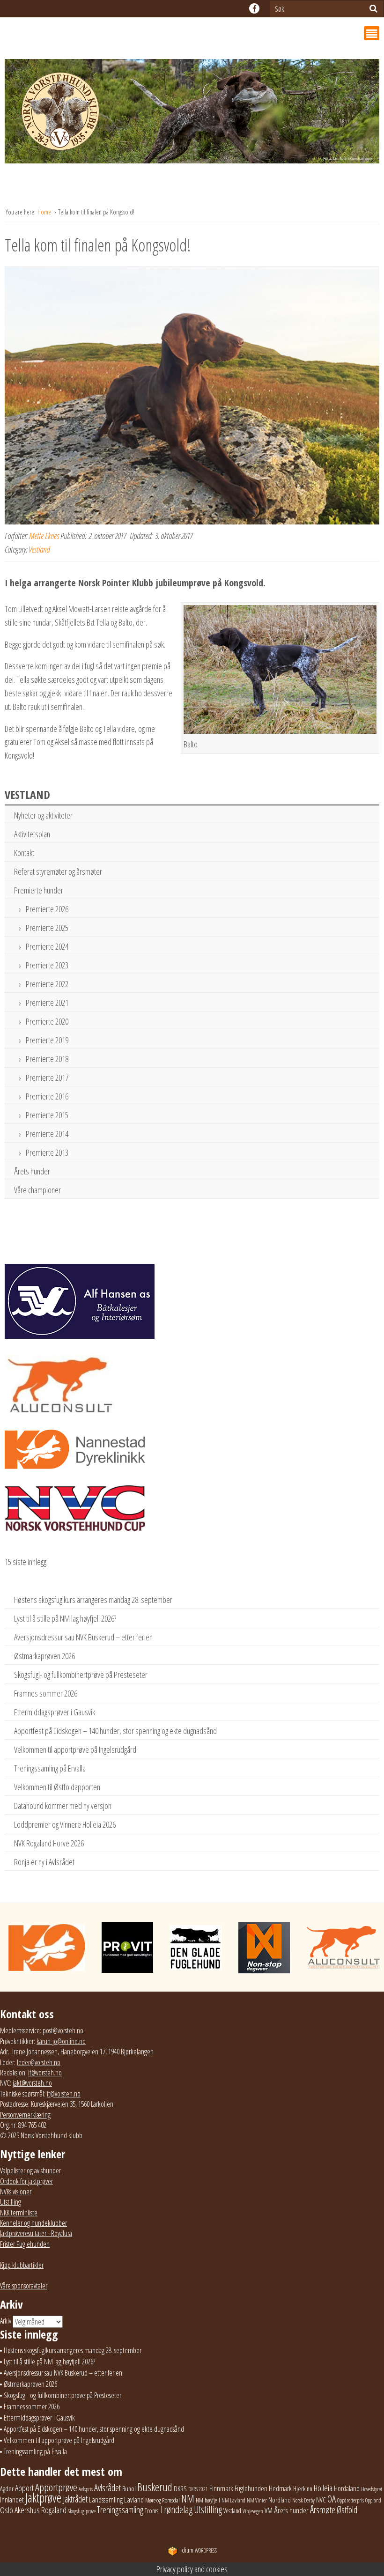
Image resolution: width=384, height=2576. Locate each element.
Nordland (280, 2500)
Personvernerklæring (25, 2115)
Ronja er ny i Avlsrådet (44, 1862)
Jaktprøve (43, 2498)
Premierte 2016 (47, 1096)
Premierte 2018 (47, 1059)
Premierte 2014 (47, 1134)
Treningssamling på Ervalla (50, 1768)
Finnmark (221, 2488)
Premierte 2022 (47, 984)
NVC (321, 2500)
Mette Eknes (44, 536)
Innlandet (12, 2500)
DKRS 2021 (198, 2489)
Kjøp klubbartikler (22, 2265)
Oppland (373, 2500)
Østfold (347, 2510)
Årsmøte (323, 2510)
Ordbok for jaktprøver (26, 2181)
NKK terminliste (19, 2213)
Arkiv (6, 2321)
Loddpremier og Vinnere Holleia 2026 (65, 1824)
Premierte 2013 (47, 1152)
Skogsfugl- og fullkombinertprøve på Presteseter (81, 1675)
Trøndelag (176, 2509)
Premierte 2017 (47, 1078)
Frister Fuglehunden (25, 2244)
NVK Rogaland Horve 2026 (49, 1843)
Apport (24, 2488)
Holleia (323, 2488)
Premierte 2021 (47, 1003)
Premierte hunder (39, 890)
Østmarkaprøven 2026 (44, 1656)
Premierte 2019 (47, 1040)
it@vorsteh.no (45, 2073)
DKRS (180, 2488)
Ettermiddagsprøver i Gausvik (55, 1712)
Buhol (129, 2488)
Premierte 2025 (47, 928)
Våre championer (37, 1190)
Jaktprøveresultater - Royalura (36, 2233)
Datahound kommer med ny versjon (63, 1806)
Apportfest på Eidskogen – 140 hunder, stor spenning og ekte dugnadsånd (115, 1731)
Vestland (39, 549)
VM (269, 2510)
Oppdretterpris (351, 2500)
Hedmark (280, 2488)
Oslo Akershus (20, 2510)
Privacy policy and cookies (192, 2569)
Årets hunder (32, 1171)
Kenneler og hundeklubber (33, 2223)
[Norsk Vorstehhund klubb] (192, 114)
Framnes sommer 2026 (46, 1693)
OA (332, 2499)
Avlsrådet (107, 2488)
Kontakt (24, 853)
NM (188, 2498)
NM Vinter (257, 2500)
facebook (254, 8)
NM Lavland (233, 2500)
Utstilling (11, 2202)
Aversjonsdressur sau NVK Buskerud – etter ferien (83, 1637)
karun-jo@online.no (61, 2041)
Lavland (134, 2499)
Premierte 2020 (47, 1021)
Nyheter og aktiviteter (43, 815)
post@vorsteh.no (63, 2030)
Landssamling (106, 2500)
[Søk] (373, 8)
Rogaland (54, 2510)
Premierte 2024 (47, 946)
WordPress (199, 2550)
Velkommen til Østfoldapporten (57, 1787)
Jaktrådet (75, 2499)
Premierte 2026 (47, 909)
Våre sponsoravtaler (24, 2286)
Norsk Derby (303, 2500)
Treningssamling (120, 2510)
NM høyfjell (208, 2500)
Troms (151, 2511)
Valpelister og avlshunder (30, 2170)
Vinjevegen (253, 2511)
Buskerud (155, 2487)
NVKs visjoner (16, 2192)
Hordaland (347, 2488)
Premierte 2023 (47, 965)
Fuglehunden (251, 2488)
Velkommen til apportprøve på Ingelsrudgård (75, 1749)
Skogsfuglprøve (82, 2511)
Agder (7, 2489)
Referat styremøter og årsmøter (58, 871)
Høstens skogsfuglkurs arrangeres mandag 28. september (93, 1600)
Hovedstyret (372, 2489)
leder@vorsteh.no (39, 2062)
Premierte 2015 (47, 1115)
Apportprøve (56, 2487)
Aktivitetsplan (32, 834)
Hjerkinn (303, 2488)
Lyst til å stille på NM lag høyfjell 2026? (65, 1618)
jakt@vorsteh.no (32, 2083)
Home (45, 212)
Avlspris (86, 2489)
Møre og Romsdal (162, 2500)
